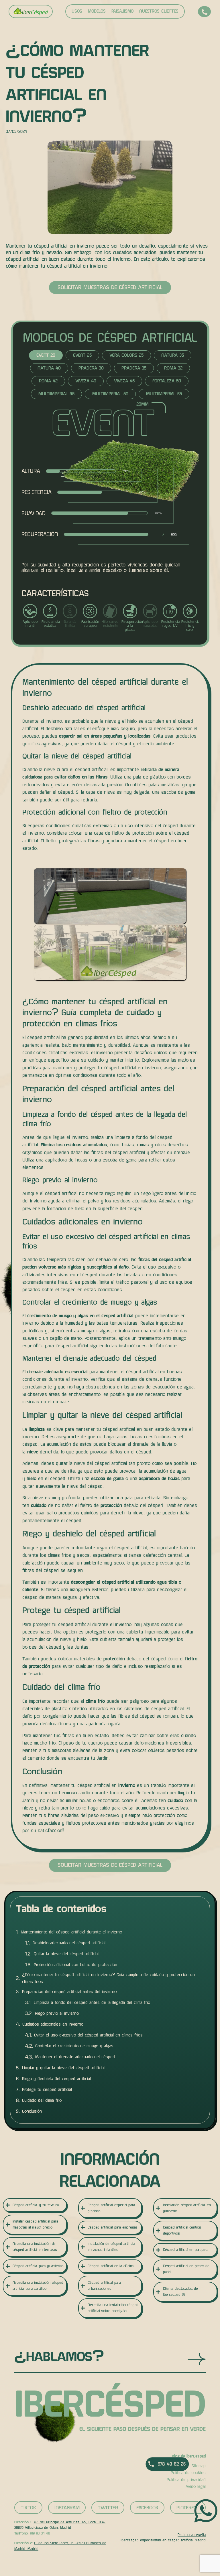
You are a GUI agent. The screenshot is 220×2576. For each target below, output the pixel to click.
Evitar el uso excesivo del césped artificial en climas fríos (88, 2035)
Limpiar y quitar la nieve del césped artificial (63, 2068)
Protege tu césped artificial (47, 2089)
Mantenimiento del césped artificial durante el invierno (71, 1932)
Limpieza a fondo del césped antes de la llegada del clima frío (92, 2002)
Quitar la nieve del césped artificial (66, 1954)
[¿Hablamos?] (197, 2359)
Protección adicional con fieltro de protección (75, 1965)
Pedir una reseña (192, 2535)
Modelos (97, 11)
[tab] (46, 355)
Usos (77, 11)
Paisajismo (122, 11)
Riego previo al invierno (57, 2013)
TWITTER (108, 2508)
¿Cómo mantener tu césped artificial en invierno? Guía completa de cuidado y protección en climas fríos (108, 1978)
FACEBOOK (147, 2508)
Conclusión (32, 2111)
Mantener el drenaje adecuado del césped (75, 2057)
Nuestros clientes (159, 11)
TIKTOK (28, 2508)
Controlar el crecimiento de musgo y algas (74, 2046)
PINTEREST (188, 2508)
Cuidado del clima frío (42, 2100)
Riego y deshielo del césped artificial (56, 2079)
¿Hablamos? (59, 2357)
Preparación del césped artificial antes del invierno (69, 1992)
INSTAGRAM (67, 2508)
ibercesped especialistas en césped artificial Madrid (163, 2540)
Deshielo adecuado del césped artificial (69, 1943)
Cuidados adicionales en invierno (53, 2024)
